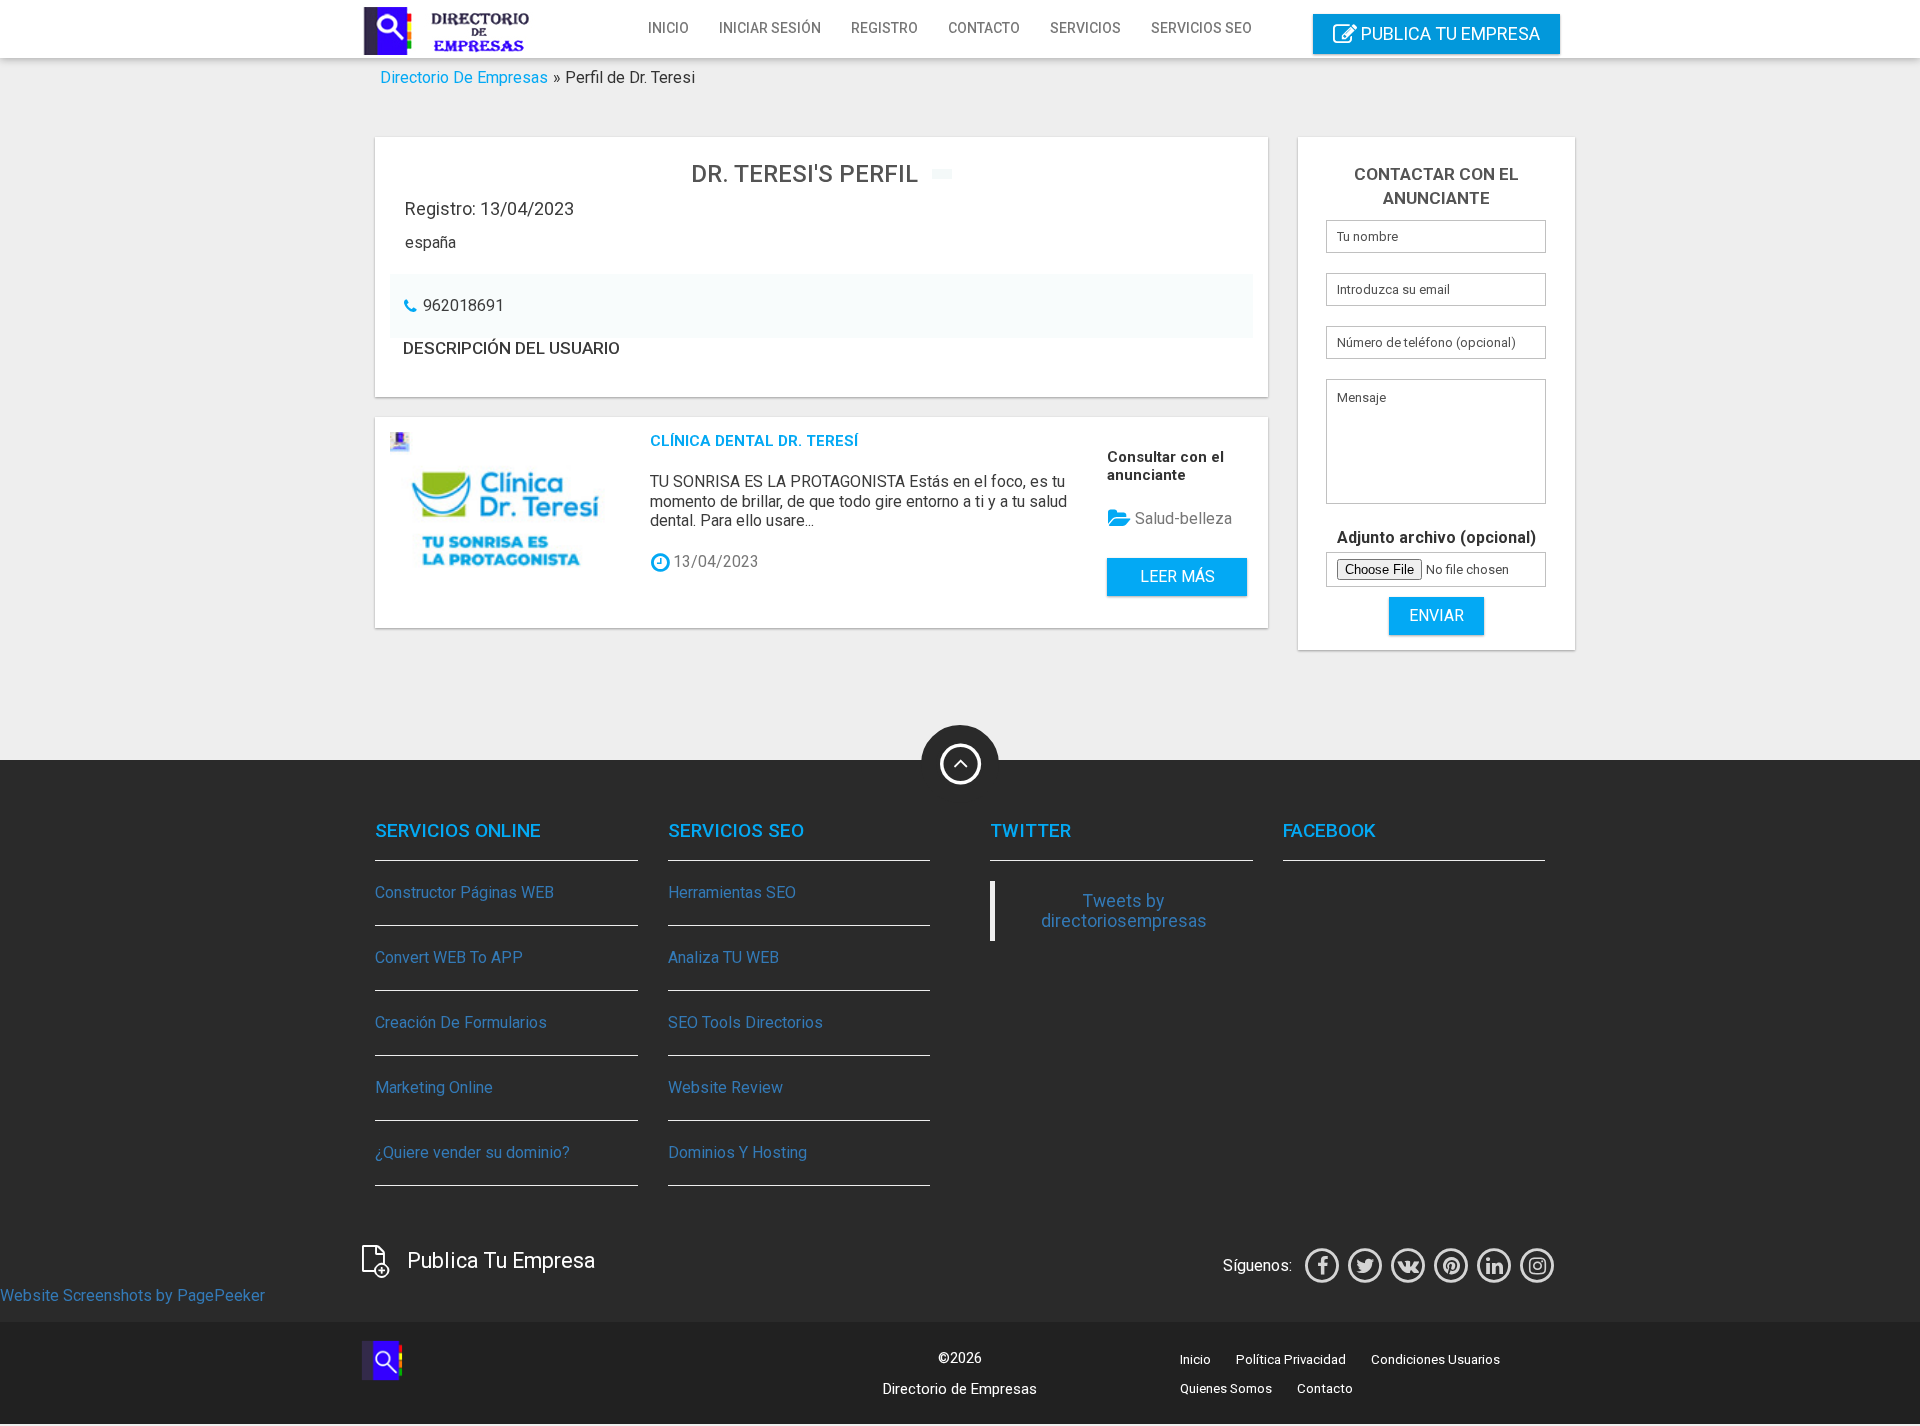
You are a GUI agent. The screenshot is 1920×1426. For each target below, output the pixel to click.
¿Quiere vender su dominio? (472, 1152)
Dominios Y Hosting (737, 1152)
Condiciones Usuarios (1435, 1359)
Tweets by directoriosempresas (1124, 911)
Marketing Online (434, 1087)
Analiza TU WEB (723, 957)
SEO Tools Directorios (745, 1022)
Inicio (668, 28)
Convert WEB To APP (449, 957)
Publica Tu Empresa (1448, 33)
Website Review (725, 1087)
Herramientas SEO (732, 892)
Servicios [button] (1085, 28)
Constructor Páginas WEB (464, 892)
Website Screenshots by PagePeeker (132, 1295)
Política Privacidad (1291, 1359)
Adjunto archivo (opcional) (1436, 537)
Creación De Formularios (461, 1022)
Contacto (984, 28)
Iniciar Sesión (770, 28)
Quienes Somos (1226, 1388)
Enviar (1436, 615)
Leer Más (1177, 576)
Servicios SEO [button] (1201, 28)
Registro (884, 28)
